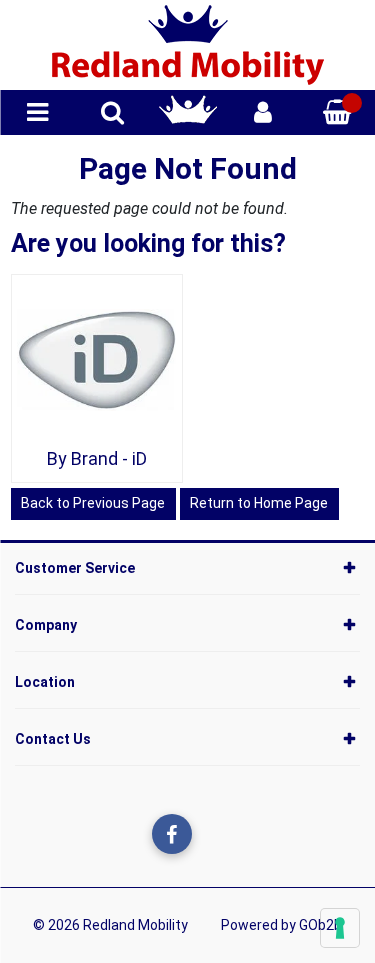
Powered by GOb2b (281, 925)
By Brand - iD (97, 458)
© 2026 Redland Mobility (110, 925)
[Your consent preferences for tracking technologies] (340, 928)
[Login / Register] (263, 112)
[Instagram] (213, 834)
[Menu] (37, 112)
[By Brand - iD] (97, 360)
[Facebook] (172, 834)
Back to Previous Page (93, 503)
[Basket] (337, 112)
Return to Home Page (259, 503)
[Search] (112, 112)
